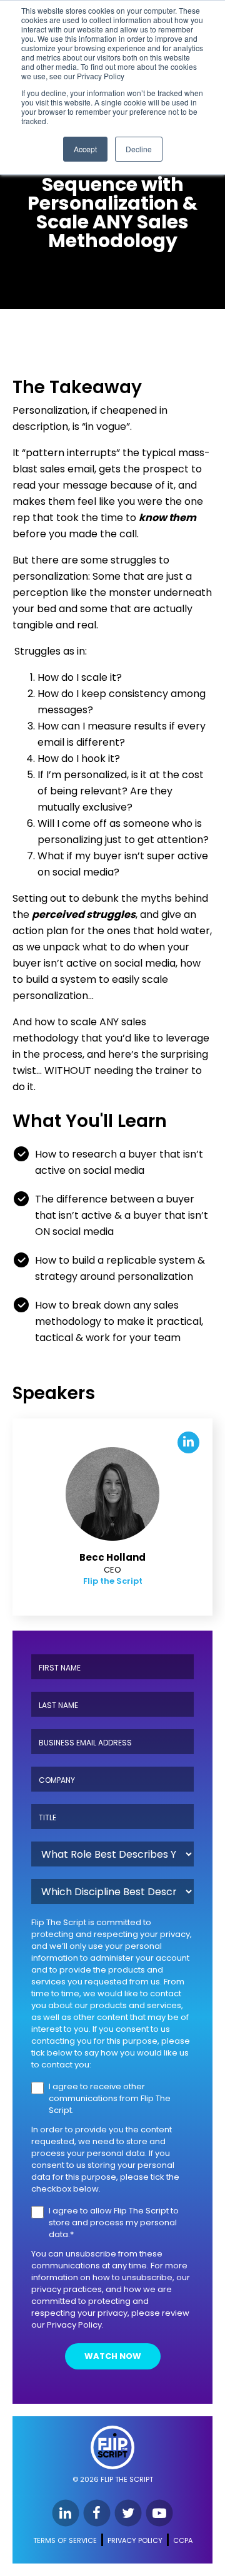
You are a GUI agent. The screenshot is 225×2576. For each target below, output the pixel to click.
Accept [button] (85, 149)
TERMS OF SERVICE (65, 2540)
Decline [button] (139, 149)
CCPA (183, 2540)
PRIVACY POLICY (135, 2540)
